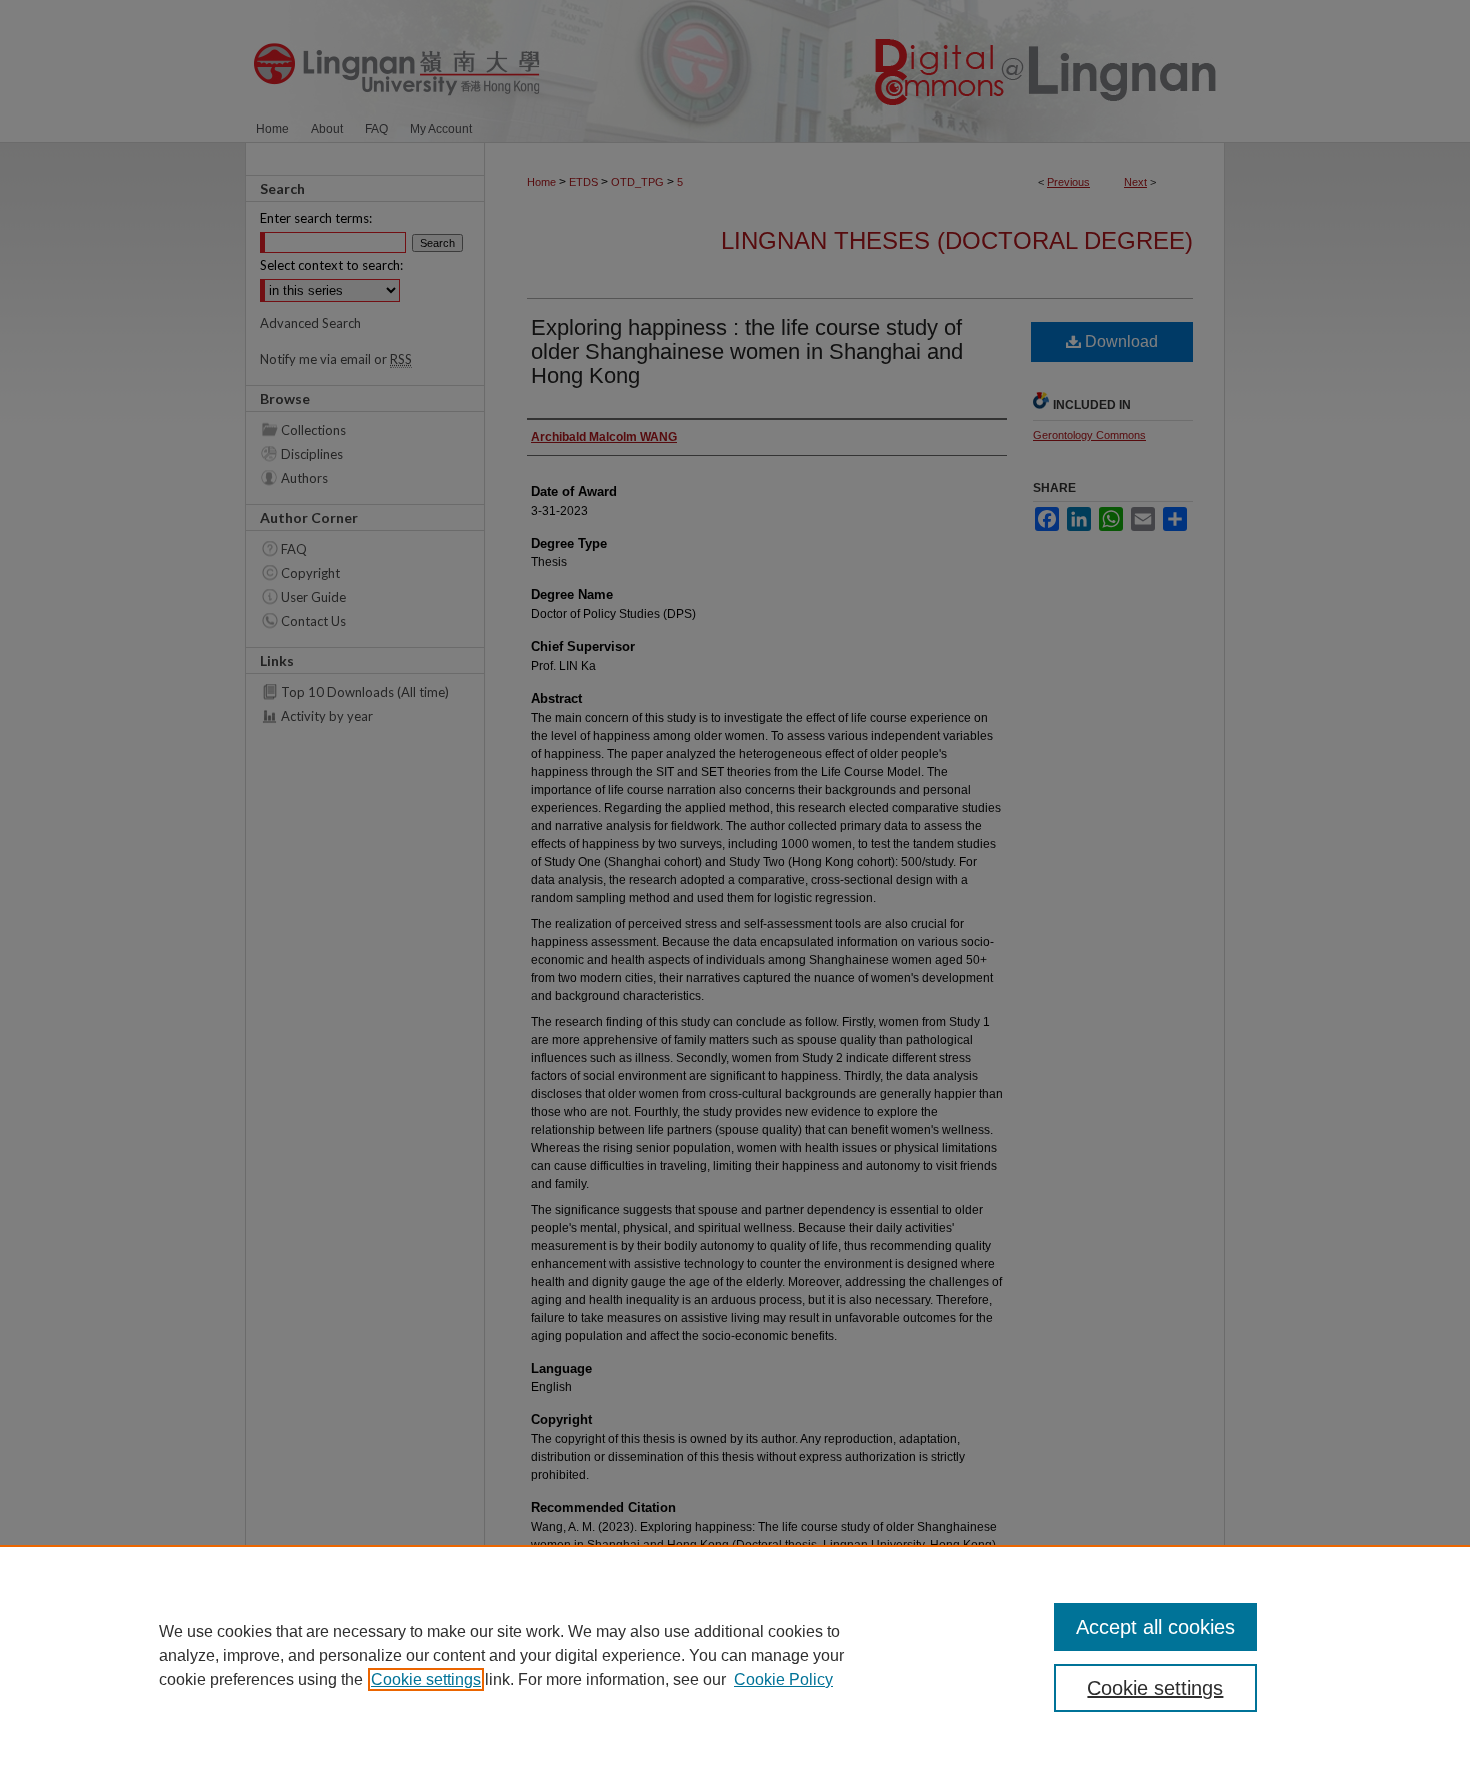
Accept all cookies (1155, 1627)
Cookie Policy (783, 1679)
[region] (735, 1655)
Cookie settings (426, 1679)
